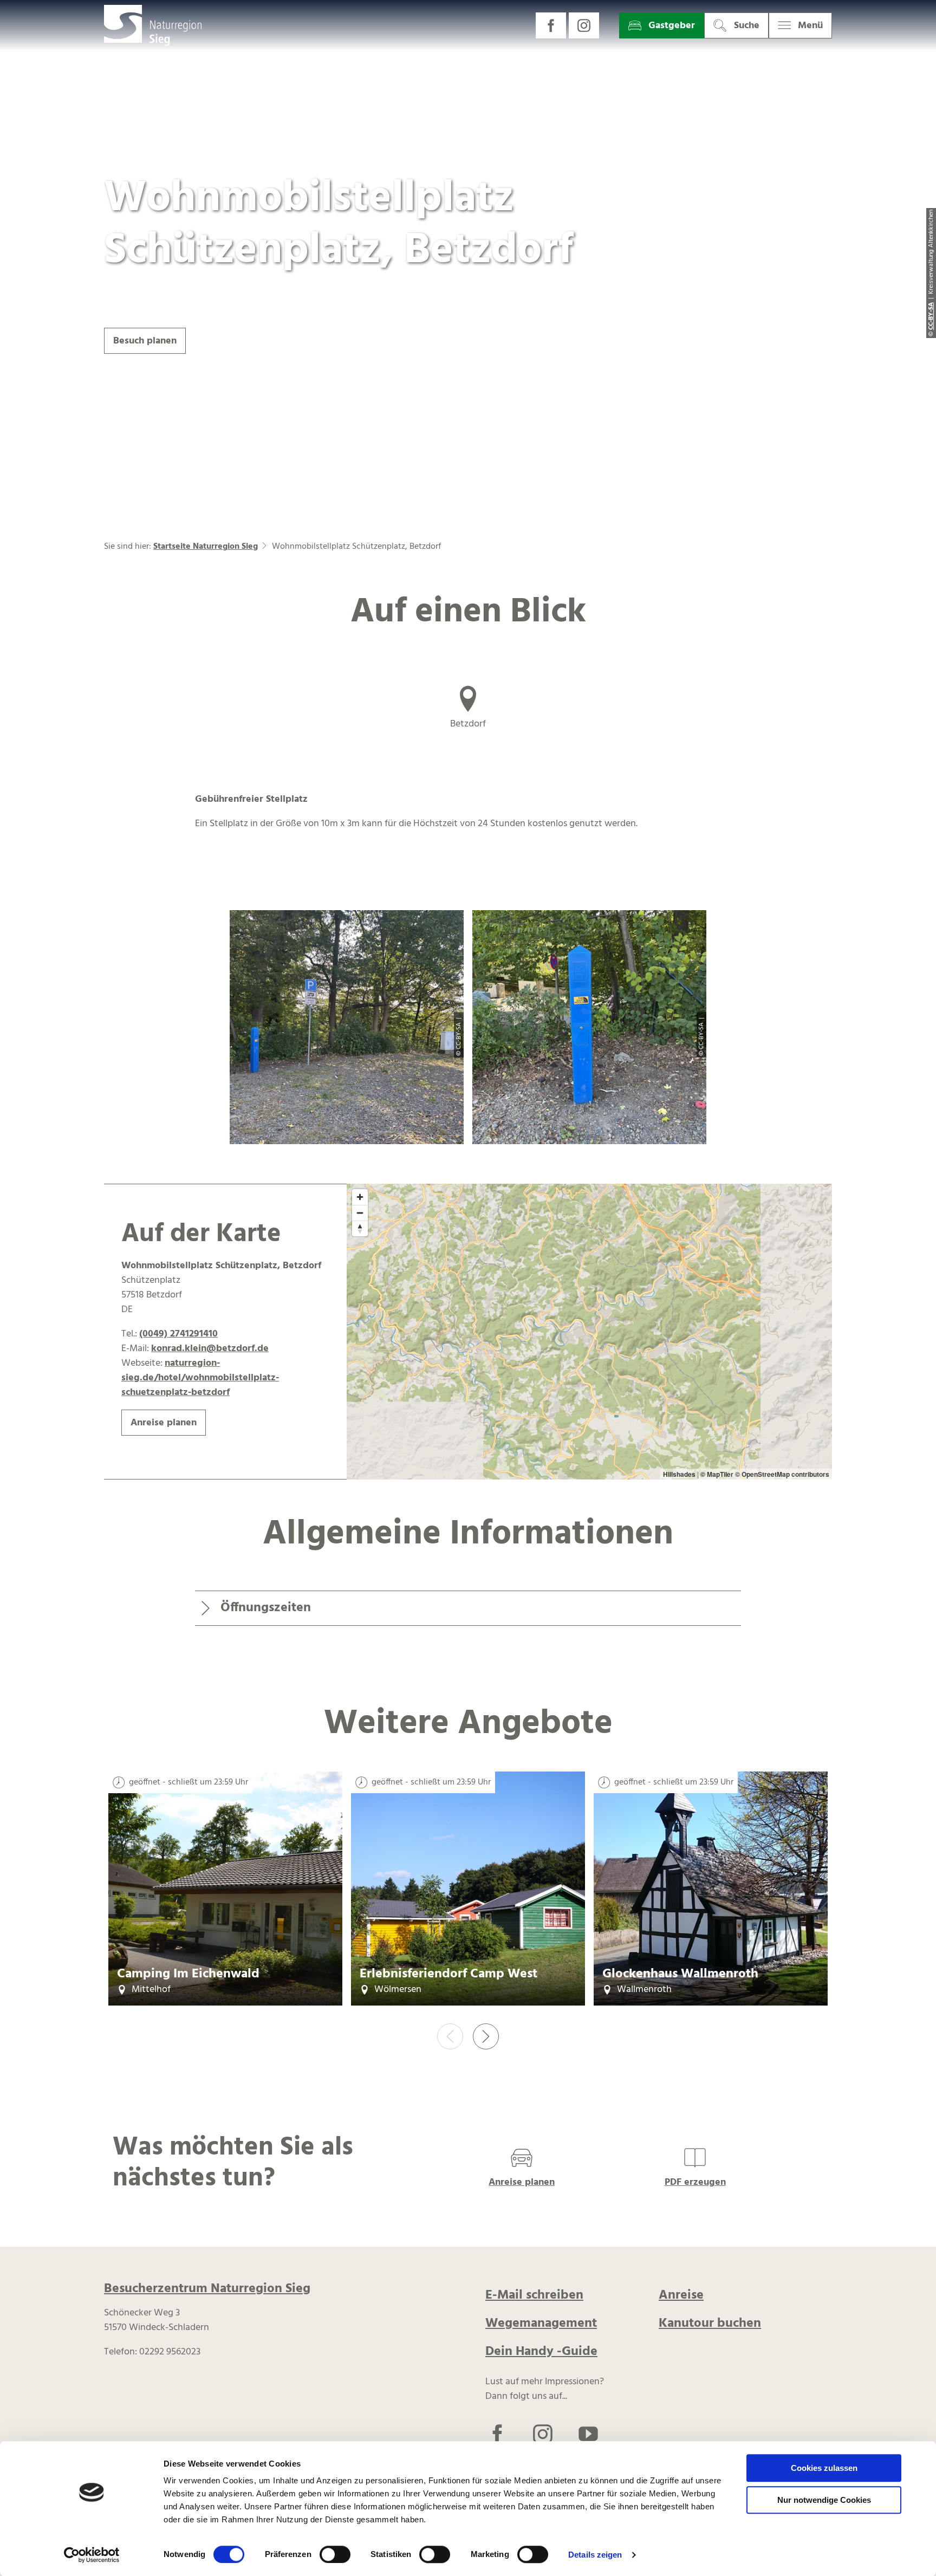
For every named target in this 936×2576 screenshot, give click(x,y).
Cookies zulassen (824, 2468)
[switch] (335, 2554)
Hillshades (679, 1474)
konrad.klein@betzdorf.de (210, 1349)
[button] (551, 25)
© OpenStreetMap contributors (782, 1474)
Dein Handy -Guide (541, 2352)
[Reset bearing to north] (360, 1228)
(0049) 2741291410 (178, 1334)
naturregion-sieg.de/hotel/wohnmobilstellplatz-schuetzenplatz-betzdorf (200, 1378)
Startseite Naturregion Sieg (206, 547)
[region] (589, 1332)
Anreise (681, 2295)
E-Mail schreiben (534, 2295)
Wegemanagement (541, 2324)
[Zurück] (450, 2036)
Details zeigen (595, 2555)
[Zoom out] (360, 1213)
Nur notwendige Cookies (824, 2500)
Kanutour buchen (710, 2324)
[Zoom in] (360, 1197)
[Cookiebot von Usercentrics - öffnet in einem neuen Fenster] (92, 2555)
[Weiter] (486, 2036)
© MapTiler (717, 1474)
